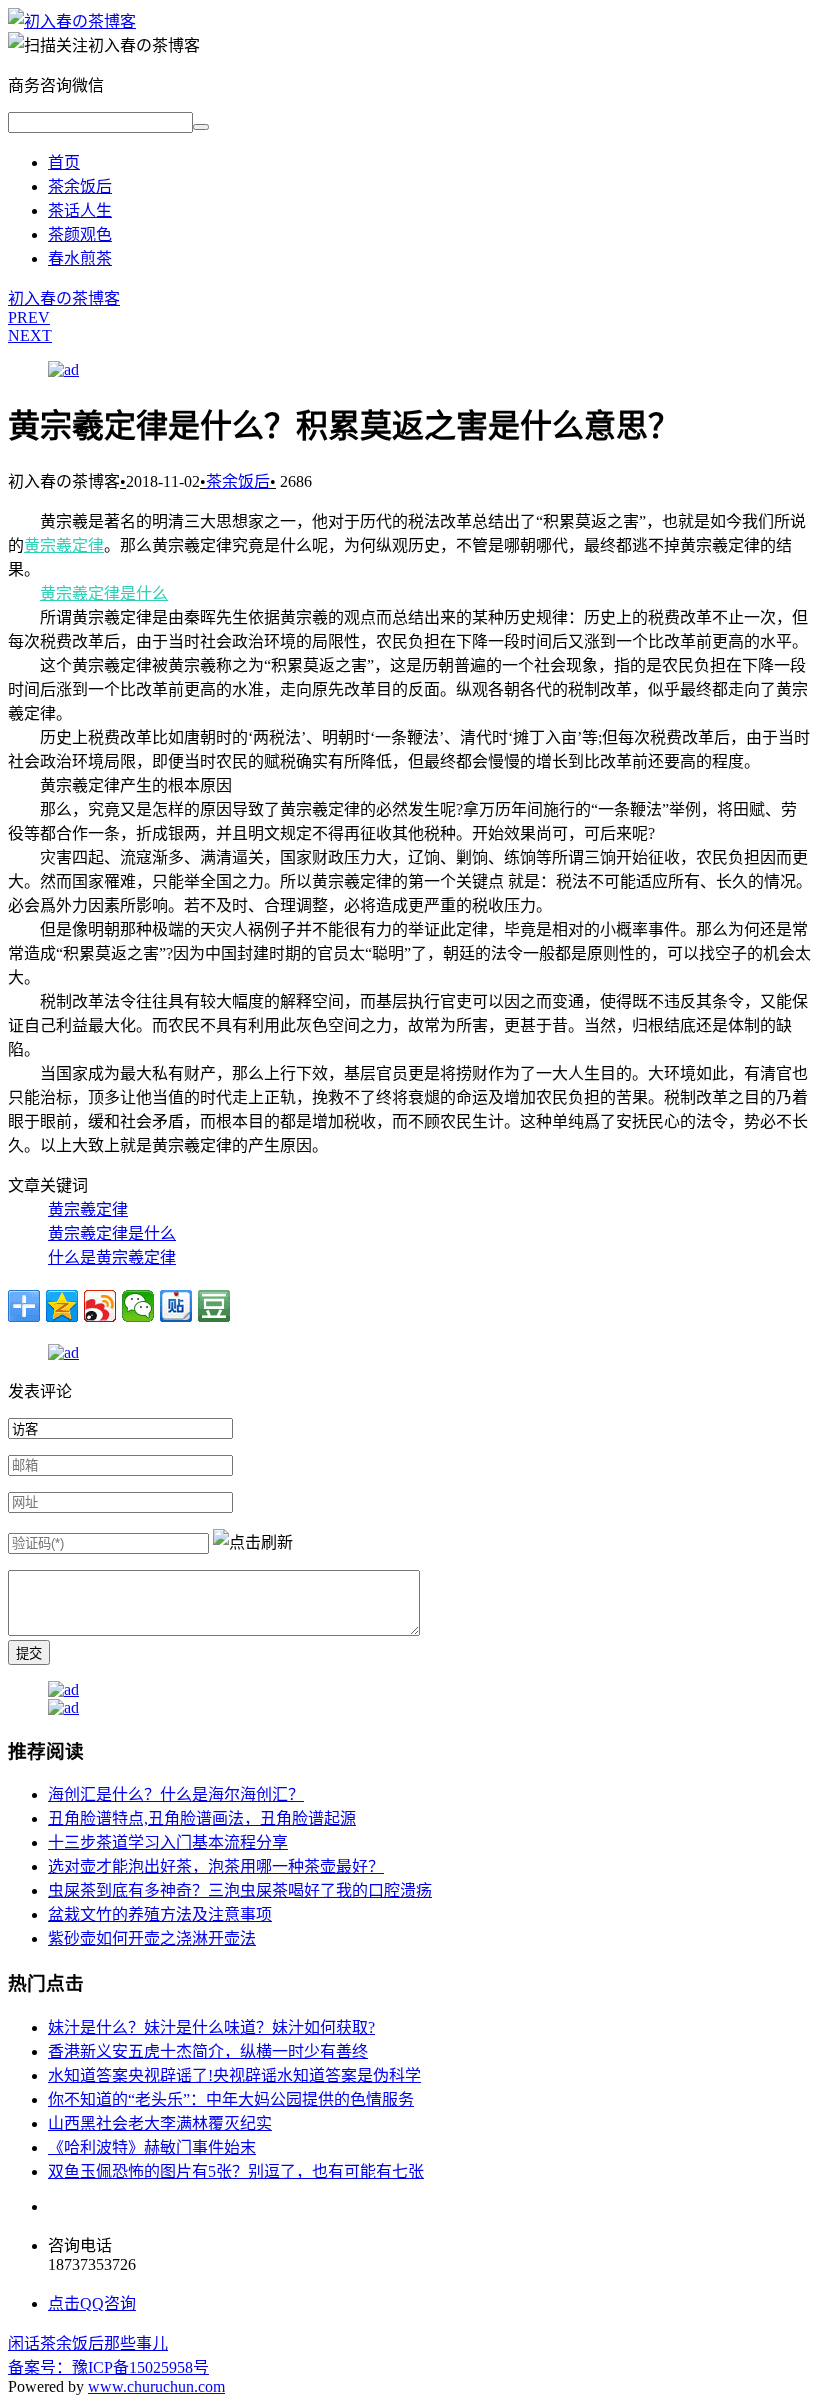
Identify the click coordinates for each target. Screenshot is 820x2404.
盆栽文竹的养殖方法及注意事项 (160, 1914)
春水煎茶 (80, 258)
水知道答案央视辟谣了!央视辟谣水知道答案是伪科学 (234, 2075)
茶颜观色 (80, 234)
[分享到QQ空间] (62, 1306)
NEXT (30, 335)
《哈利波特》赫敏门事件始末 (152, 2147)
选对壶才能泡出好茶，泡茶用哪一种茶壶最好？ (216, 1866)
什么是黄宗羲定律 (112, 1257)
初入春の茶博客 (64, 298)
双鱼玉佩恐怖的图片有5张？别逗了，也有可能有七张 (236, 2171)
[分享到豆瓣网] (214, 1306)
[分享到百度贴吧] (176, 1306)
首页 (64, 162)
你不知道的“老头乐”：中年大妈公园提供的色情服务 (231, 2099)
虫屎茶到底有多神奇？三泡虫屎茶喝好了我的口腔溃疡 (240, 1890)
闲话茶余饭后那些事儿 (88, 2343)
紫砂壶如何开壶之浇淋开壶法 (152, 1938)
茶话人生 (80, 210)
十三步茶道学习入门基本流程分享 (168, 1842)
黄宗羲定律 (64, 545)
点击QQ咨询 (92, 2303)
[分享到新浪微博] (100, 1306)
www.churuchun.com (156, 2386)
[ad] (63, 369)
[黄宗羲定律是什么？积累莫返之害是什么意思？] (72, 21)
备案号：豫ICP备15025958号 (108, 2367)
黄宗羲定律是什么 (104, 593)
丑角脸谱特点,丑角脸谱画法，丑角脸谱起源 (202, 1818)
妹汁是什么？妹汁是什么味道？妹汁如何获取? (211, 2027)
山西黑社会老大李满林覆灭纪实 (160, 2123)
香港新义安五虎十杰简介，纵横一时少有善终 (208, 2051)
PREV (29, 317)
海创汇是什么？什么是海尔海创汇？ (176, 1794)
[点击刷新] (253, 1541)
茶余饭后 (80, 186)
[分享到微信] (138, 1306)
